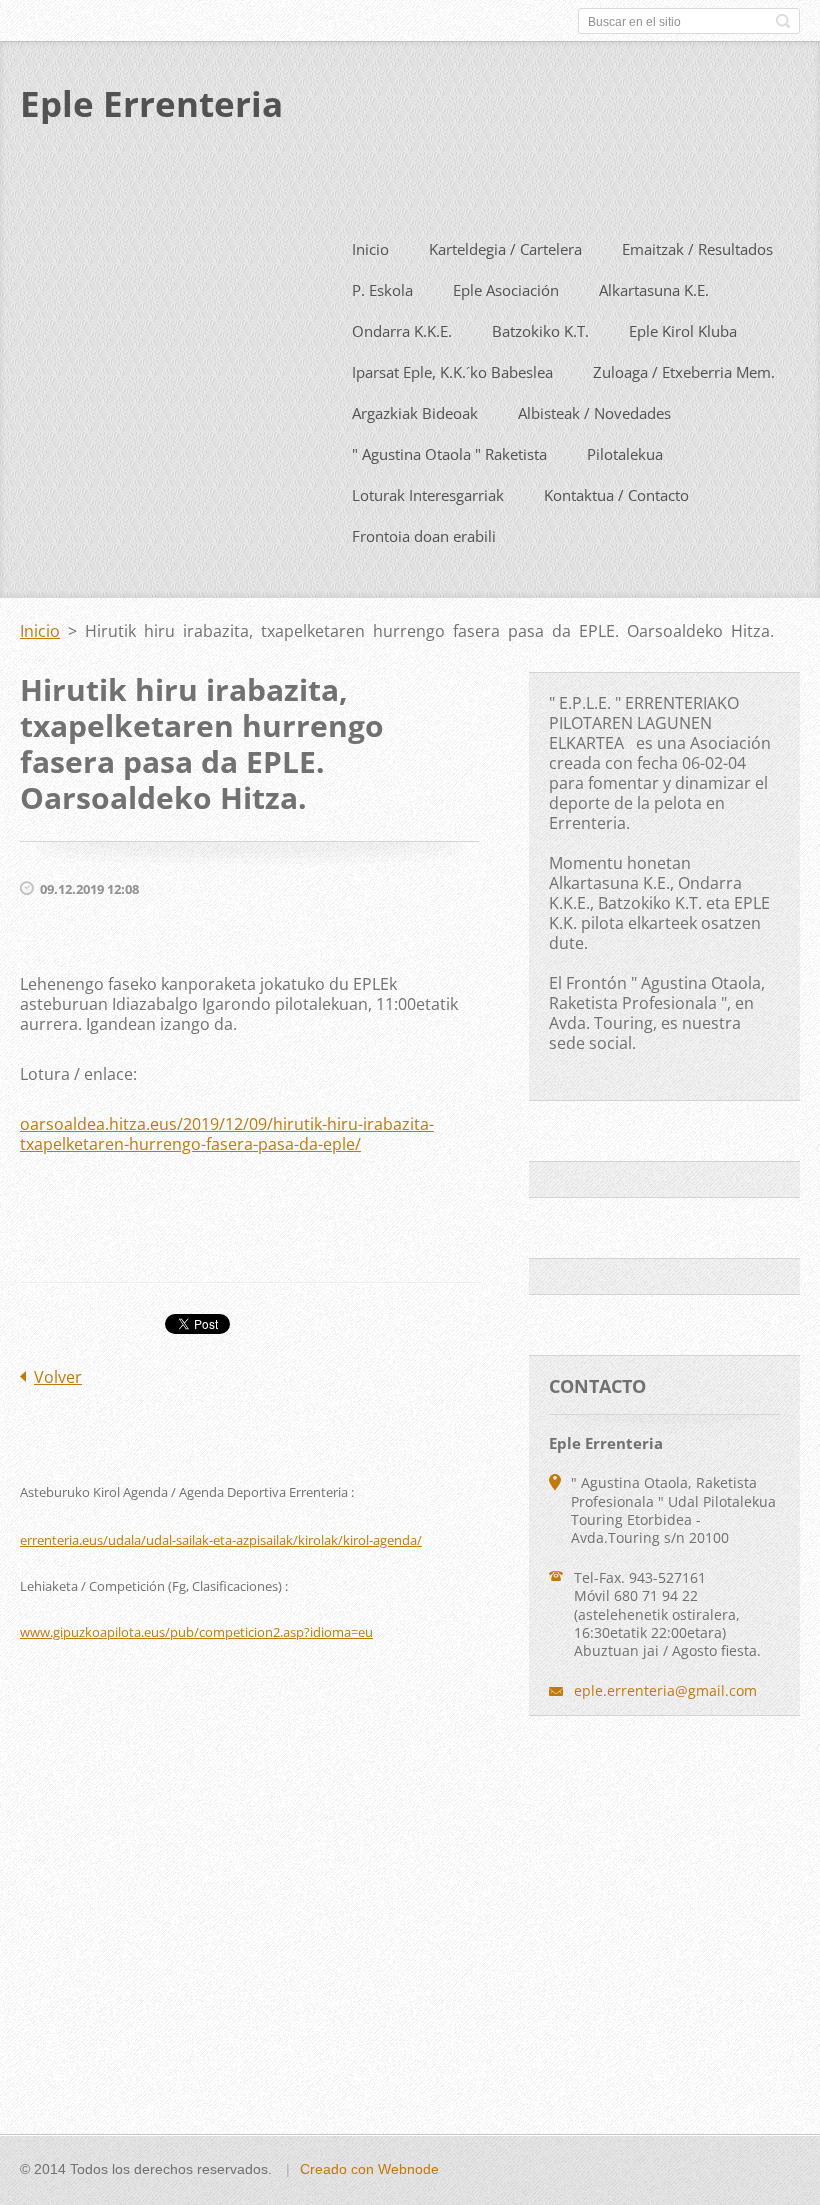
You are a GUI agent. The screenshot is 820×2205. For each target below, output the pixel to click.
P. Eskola (382, 290)
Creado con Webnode (369, 2169)
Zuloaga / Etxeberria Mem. (684, 372)
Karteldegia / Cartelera (505, 249)
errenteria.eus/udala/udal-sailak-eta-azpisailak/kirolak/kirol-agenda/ (221, 1540)
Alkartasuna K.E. (654, 290)
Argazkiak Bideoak (415, 413)
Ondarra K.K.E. (402, 331)
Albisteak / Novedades (594, 413)
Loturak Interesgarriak (428, 495)
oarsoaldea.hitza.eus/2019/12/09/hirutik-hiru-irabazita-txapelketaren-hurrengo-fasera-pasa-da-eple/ (227, 1134)
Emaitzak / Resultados (697, 249)
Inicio (370, 249)
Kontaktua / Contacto (616, 495)
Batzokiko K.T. (540, 331)
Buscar (783, 21)
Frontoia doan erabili (424, 536)
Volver (58, 1377)
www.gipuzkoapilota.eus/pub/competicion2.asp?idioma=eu (196, 1632)
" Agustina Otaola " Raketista (449, 454)
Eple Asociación (506, 290)
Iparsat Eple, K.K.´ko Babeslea (452, 372)
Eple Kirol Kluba (683, 331)
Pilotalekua (625, 454)
